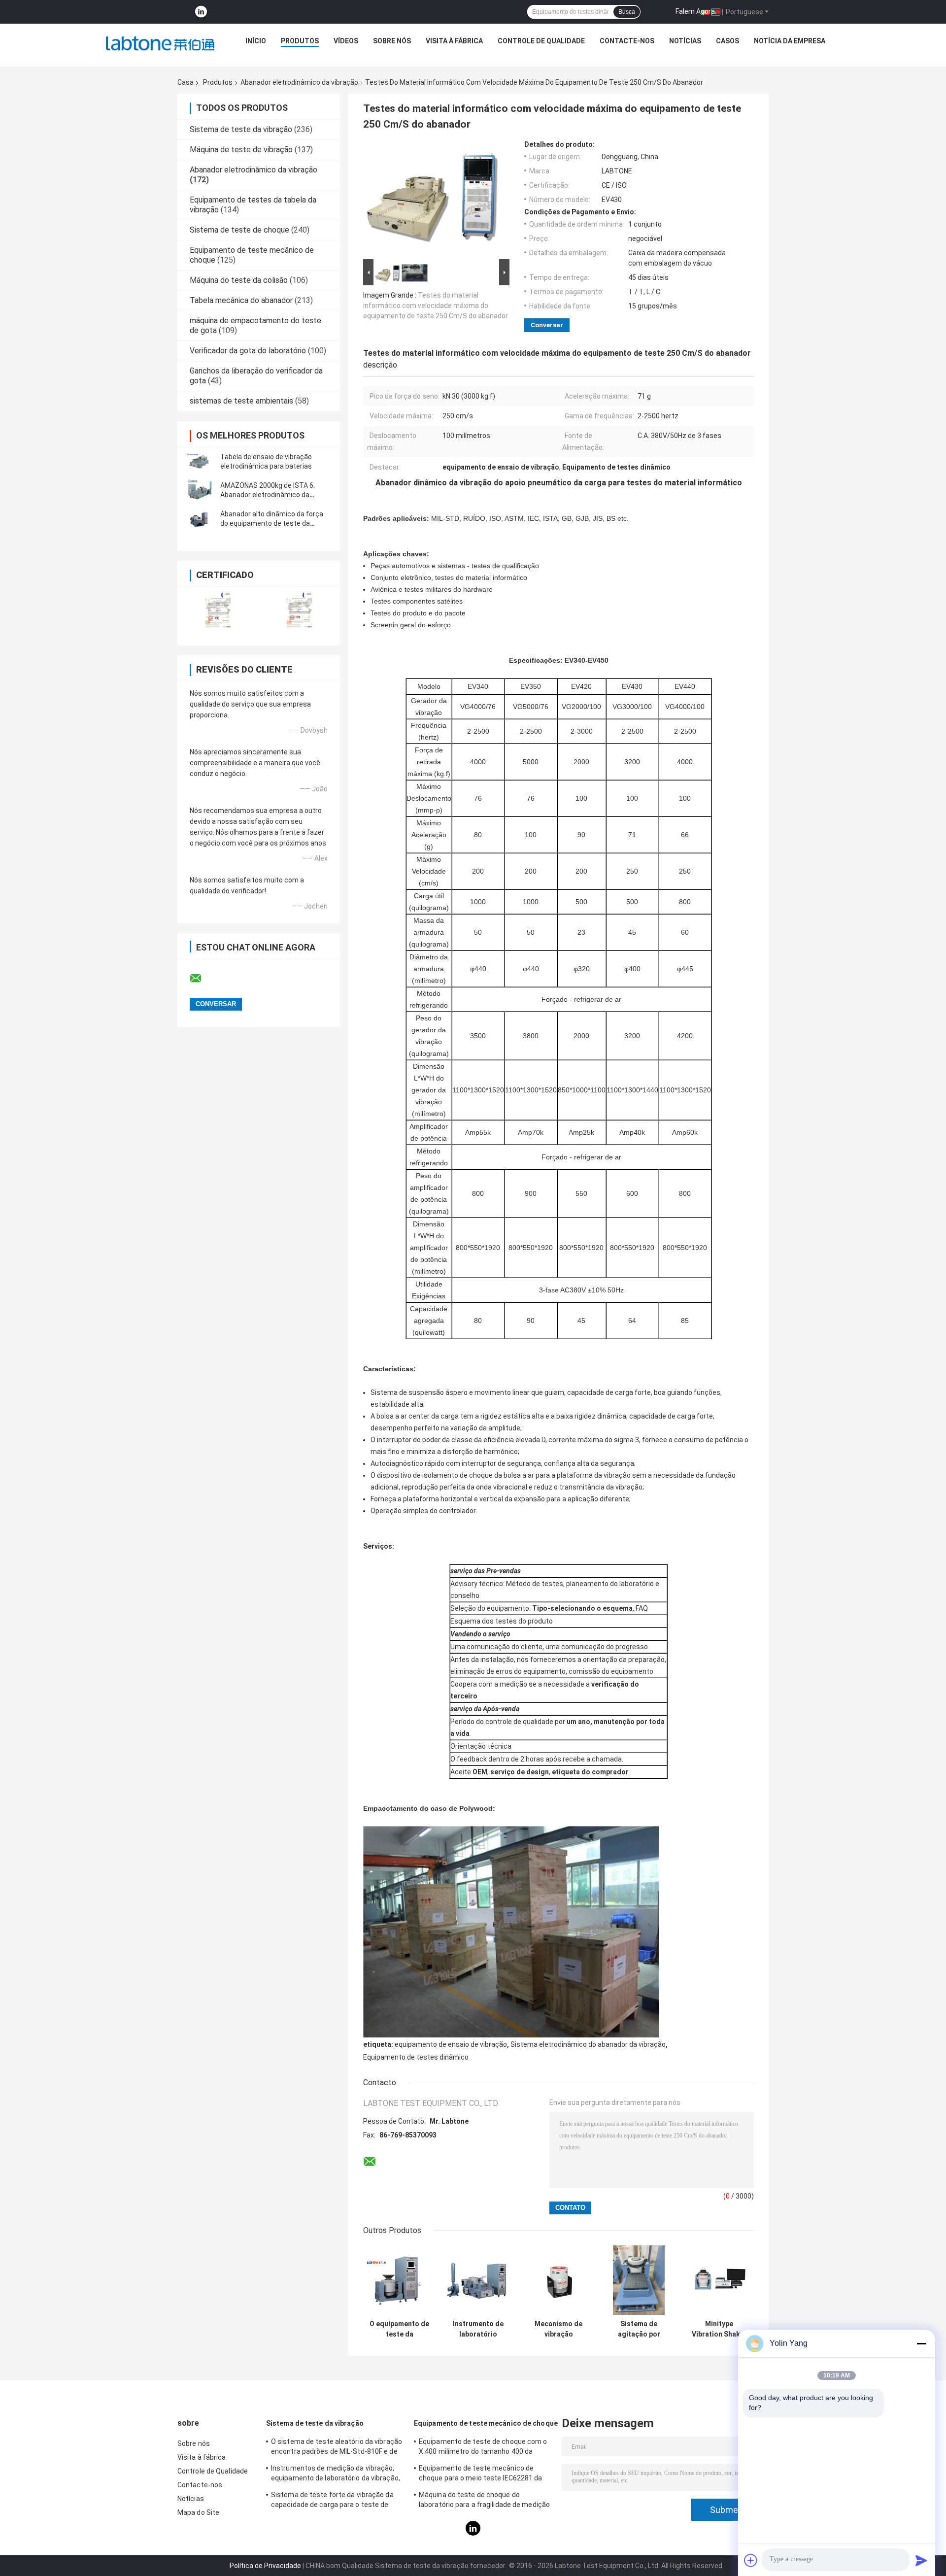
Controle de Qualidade (541, 41)
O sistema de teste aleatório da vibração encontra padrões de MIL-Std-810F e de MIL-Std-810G (337, 2448)
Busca (627, 12)
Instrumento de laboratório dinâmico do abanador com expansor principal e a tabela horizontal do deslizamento (478, 2329)
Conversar (547, 325)
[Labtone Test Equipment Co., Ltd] (160, 43)
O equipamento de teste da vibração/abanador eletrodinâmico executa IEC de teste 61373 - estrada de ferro (399, 2329)
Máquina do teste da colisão (239, 280)
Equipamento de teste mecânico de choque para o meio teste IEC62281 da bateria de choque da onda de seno (481, 2474)
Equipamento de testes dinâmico (416, 2057)
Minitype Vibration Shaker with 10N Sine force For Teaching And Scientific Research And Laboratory (719, 2329)
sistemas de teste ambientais (241, 401)
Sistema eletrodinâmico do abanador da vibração (588, 2044)
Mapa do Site (198, 2512)
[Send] (921, 2560)
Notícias (685, 41)
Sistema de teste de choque (239, 230)
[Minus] (921, 2343)
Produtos (300, 41)
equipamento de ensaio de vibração (451, 2044)
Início (256, 41)
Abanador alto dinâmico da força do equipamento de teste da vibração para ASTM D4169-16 (272, 523)
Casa (186, 82)
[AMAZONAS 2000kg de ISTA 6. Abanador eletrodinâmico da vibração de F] (200, 490)
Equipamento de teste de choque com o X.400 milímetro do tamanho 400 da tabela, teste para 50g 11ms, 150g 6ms (483, 2448)
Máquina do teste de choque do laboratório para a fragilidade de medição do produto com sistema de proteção (484, 2501)
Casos (727, 41)
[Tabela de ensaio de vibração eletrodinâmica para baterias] (200, 462)
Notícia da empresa (790, 41)
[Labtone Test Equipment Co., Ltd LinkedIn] (201, 12)
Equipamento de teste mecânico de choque (486, 2423)
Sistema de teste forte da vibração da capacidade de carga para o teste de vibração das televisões (332, 2501)
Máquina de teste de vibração (241, 150)
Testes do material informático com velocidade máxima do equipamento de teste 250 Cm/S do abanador (436, 305)
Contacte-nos (627, 41)
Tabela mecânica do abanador (241, 300)
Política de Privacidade (265, 2566)
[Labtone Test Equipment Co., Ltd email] (202, 979)
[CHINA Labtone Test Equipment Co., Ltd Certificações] (218, 610)
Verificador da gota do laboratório (248, 351)
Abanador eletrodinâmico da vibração (299, 82)
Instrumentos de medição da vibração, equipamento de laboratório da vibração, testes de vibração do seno (336, 2474)
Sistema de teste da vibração (241, 129)
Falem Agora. (696, 11)
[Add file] (751, 2560)
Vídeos (346, 41)
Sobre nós (392, 41)
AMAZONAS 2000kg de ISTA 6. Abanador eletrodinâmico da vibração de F (268, 495)
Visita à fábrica (454, 41)
